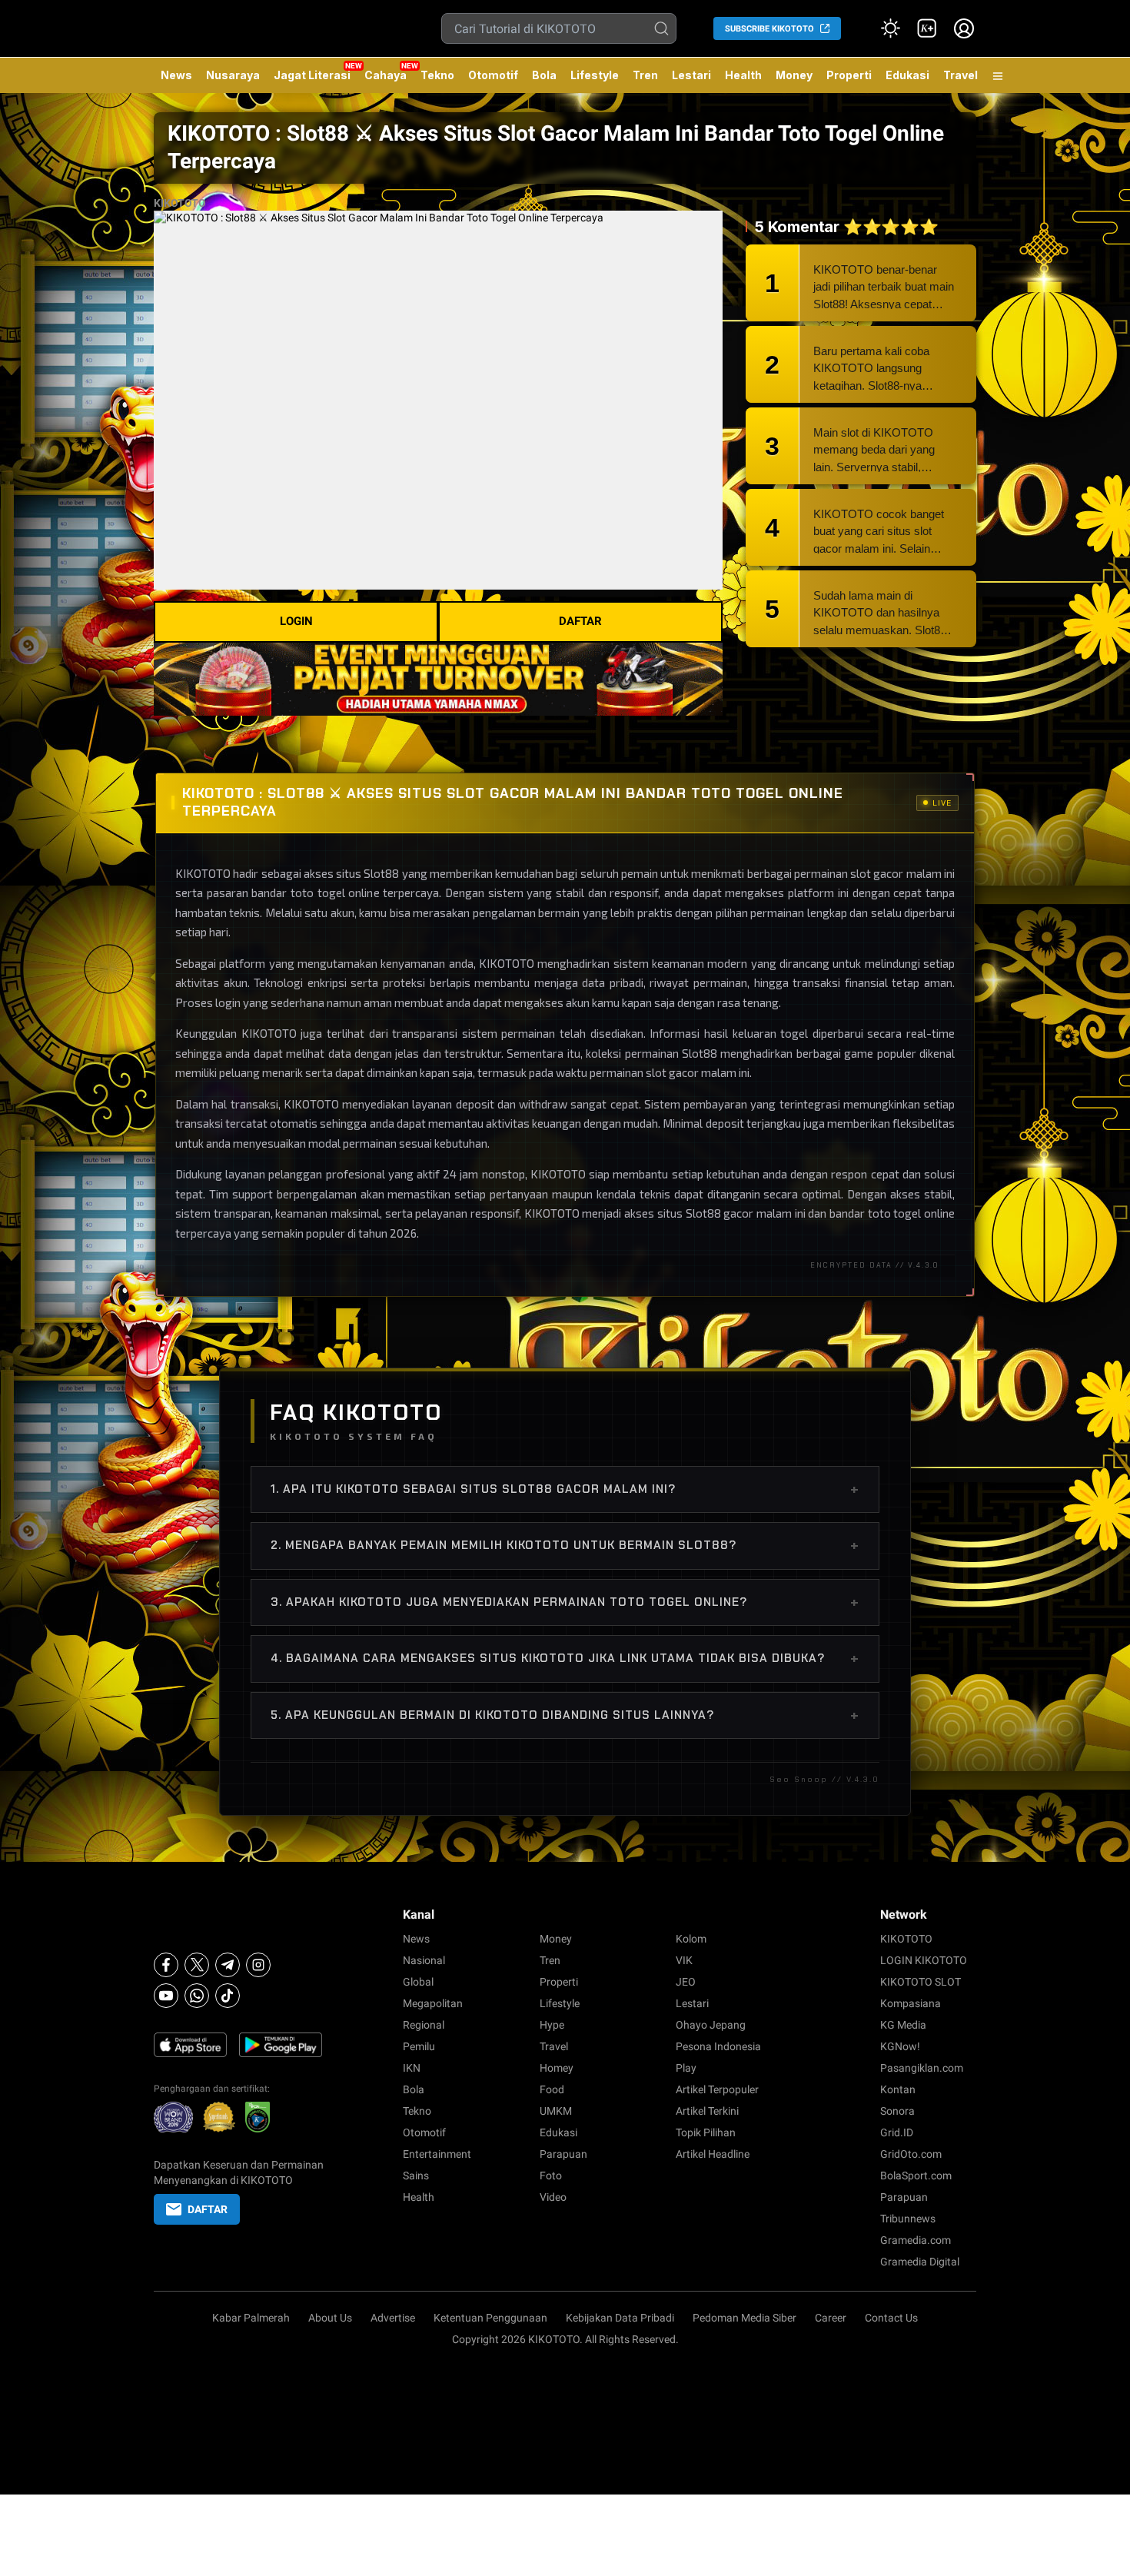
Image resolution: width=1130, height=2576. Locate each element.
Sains (416, 2175)
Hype (552, 2025)
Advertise (393, 2318)
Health (743, 75)
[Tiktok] (228, 1996)
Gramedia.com (916, 2240)
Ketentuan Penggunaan (490, 2318)
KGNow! (900, 2046)
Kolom (691, 1939)
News (176, 75)
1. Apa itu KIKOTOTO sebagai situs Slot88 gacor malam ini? (565, 1489)
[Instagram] (258, 1965)
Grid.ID (897, 2132)
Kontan (898, 2089)
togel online (924, 1213)
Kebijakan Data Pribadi (620, 2318)
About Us (330, 2318)
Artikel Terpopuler (717, 2089)
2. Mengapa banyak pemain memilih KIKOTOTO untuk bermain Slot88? (565, 1545)
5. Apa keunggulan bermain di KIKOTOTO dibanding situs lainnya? (565, 1715)
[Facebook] (166, 1965)
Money (794, 75)
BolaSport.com (916, 2175)
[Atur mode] (890, 28)
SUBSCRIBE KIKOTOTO (769, 29)
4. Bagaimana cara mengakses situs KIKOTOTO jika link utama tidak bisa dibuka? (565, 1658)
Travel (960, 75)
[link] (927, 28)
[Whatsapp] (197, 1996)
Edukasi (907, 75)
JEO (686, 1982)
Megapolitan (433, 2003)
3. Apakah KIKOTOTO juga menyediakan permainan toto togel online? (565, 1602)
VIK (684, 1960)
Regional (424, 2025)
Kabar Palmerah (251, 2318)
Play (686, 2068)
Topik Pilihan (706, 2132)
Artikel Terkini (707, 2111)
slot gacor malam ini (698, 1072)
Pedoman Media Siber (744, 2318)
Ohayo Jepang (711, 2025)
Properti (849, 75)
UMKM (556, 2111)
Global (418, 1982)
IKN (412, 2068)
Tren (645, 75)
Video (553, 2197)
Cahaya (386, 75)
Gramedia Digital (920, 2262)
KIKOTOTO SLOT (921, 1982)
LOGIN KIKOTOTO (924, 1960)
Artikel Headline (713, 2154)
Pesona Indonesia (718, 2046)
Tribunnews (908, 2219)
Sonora (897, 2111)
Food (552, 2089)
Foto (551, 2175)
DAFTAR (580, 621)
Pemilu (419, 2046)
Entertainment (437, 2154)
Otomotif (493, 75)
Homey (557, 2068)
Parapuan (563, 2154)
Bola (544, 75)
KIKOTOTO (180, 203)
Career (831, 2318)
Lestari (691, 81)
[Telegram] (228, 1965)
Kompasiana (911, 2003)
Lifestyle (595, 75)
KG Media (903, 2025)
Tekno (437, 75)
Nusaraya (233, 75)
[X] (197, 1965)
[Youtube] (166, 1996)
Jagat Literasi (312, 75)
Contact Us (891, 2318)
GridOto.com (911, 2154)
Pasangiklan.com (922, 2068)
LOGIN (296, 621)
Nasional (424, 1960)
